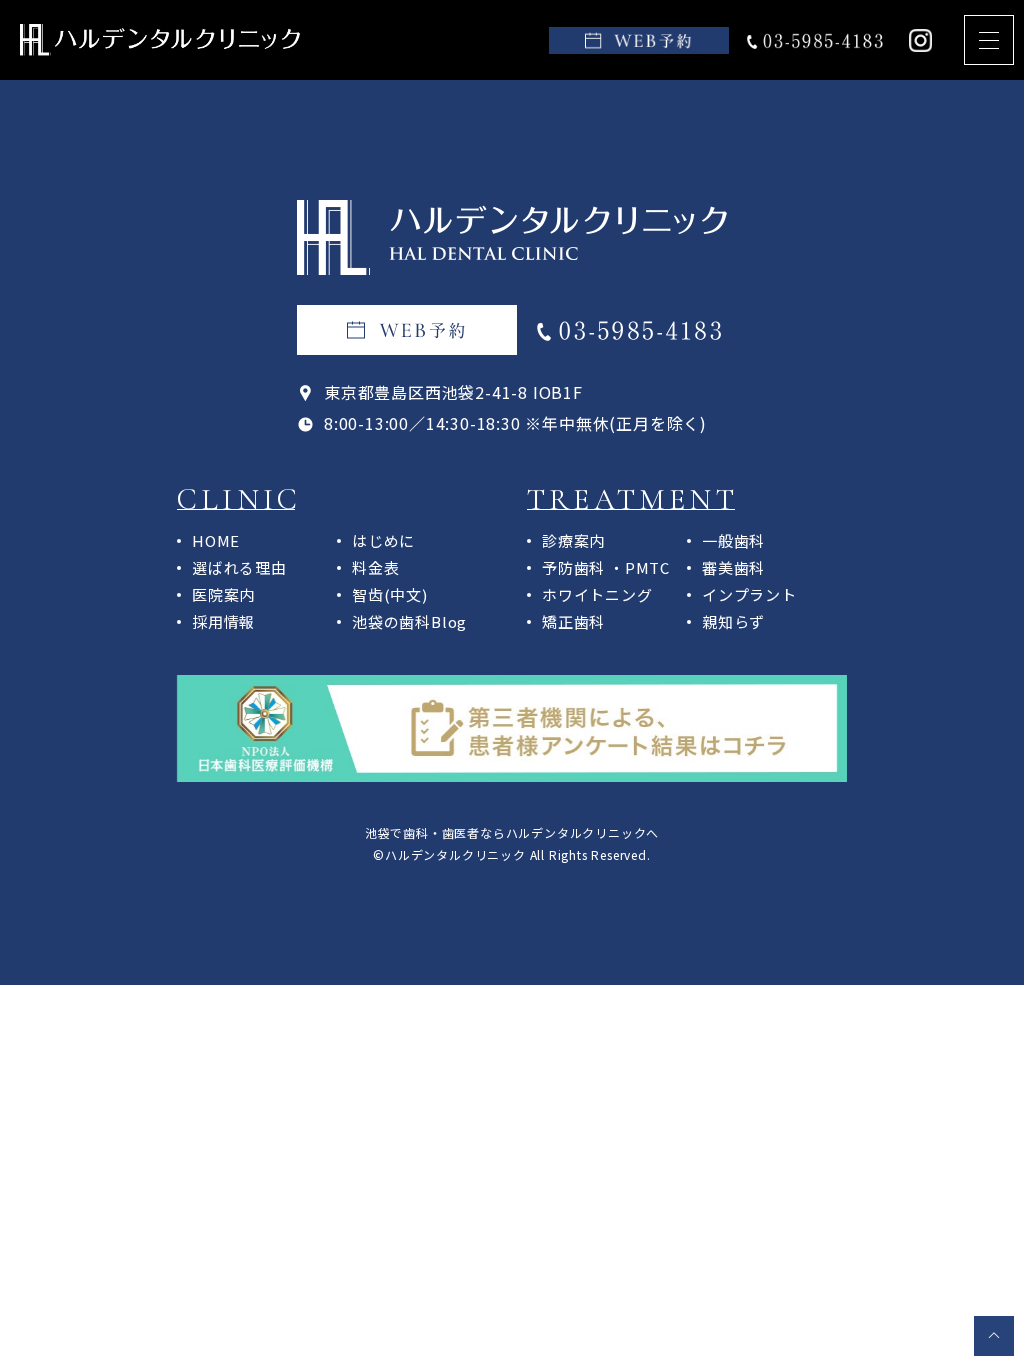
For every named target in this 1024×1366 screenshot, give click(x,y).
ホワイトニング (597, 594)
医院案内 (223, 594)
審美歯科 (733, 567)
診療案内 (573, 540)
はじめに (383, 540)
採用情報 (223, 621)
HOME (216, 540)
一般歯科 (733, 540)
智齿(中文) (390, 594)
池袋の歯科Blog (409, 621)
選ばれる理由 (239, 567)
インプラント (749, 594)
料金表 (375, 567)
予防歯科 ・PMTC (606, 567)
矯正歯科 (573, 621)
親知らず (733, 621)
